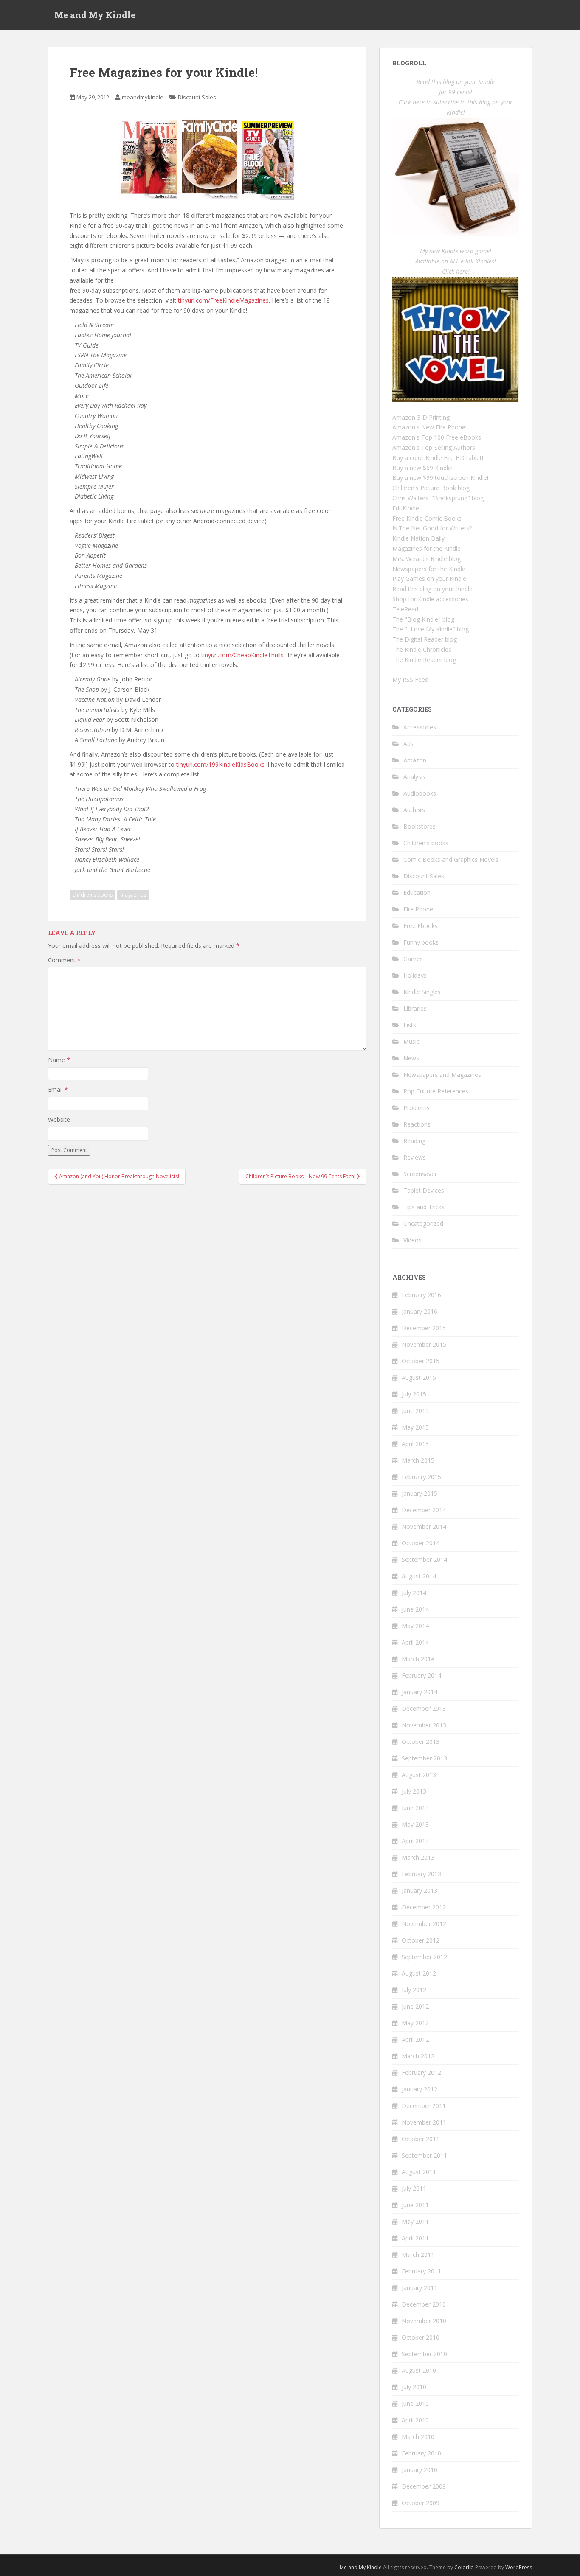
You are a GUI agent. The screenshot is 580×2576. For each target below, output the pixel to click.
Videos (412, 1240)
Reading (414, 1141)
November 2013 (424, 1725)
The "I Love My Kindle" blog (431, 629)
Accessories (420, 727)
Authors (414, 810)
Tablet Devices (424, 1190)
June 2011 (415, 2205)
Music (411, 1041)
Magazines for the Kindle (427, 548)
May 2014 (415, 1626)
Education (417, 893)
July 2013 (414, 1791)
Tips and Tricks (424, 1207)
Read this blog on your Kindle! (433, 589)
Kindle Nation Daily (418, 538)
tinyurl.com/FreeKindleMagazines (223, 300)
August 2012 (419, 1973)
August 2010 (419, 2370)
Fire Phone (418, 909)
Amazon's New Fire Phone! (429, 427)
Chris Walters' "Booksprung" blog (438, 498)
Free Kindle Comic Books (427, 518)
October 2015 (421, 1361)
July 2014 (414, 1593)
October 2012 (421, 1940)
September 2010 (424, 2354)
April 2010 (415, 2420)
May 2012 (415, 2023)
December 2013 (424, 1708)
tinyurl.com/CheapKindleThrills (242, 655)
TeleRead (405, 609)
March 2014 (418, 1659)
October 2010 (421, 2337)
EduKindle (406, 508)
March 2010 (418, 2437)
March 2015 (418, 1460)
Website (59, 1120)
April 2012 (415, 2039)
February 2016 (421, 1295)
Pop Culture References (436, 1091)
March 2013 (418, 1857)
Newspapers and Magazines (442, 1075)
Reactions (417, 1124)
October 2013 (421, 1742)
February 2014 (421, 1675)
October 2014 (421, 1543)
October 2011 (421, 2139)
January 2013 (420, 1891)
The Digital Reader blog (425, 639)
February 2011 (421, 2271)
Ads (408, 744)
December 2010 (424, 2304)
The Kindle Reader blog (424, 660)
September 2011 (424, 2155)
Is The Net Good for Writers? (432, 528)
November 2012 (424, 1924)
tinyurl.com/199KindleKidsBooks (220, 764)
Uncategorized (423, 1224)
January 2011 (420, 2288)
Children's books (426, 843)
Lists (410, 1025)
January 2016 (420, 1311)
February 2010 (421, 2453)
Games (413, 959)
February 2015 (421, 1477)
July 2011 (414, 2188)
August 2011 (419, 2172)
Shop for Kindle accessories (430, 599)
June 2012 (415, 2006)
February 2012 (421, 2073)
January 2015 (420, 1493)
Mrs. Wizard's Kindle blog (427, 559)
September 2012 (424, 1957)
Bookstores (420, 826)
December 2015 (424, 1328)
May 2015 (415, 1427)
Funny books (421, 942)
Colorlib (464, 2567)
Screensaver (420, 1174)
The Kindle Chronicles (422, 649)
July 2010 (414, 2387)
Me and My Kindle (95, 15)
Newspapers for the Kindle (429, 569)
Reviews (415, 1157)
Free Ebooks (421, 926)
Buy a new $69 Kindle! (422, 468)
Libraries (415, 1008)
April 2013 (415, 1841)
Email (58, 1089)
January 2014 (420, 1692)
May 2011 (415, 2221)
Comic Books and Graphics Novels (451, 859)
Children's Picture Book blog (431, 488)
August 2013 (419, 1775)
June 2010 (415, 2404)
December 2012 (424, 1907)
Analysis (414, 777)
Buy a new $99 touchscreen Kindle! (440, 478)
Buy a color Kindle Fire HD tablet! (438, 458)
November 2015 (424, 1344)
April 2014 (415, 1642)
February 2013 (421, 1874)
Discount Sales (197, 97)
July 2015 (414, 1394)
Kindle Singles (422, 992)
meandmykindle (143, 97)
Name (59, 1060)
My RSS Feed (410, 680)
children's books (93, 895)
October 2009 (421, 2503)
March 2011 (418, 2255)
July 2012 (414, 1990)
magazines (133, 895)
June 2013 (415, 1808)
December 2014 (424, 1510)
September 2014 (424, 1560)
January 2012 (420, 2089)
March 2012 (418, 2056)
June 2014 (415, 1609)
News (411, 1058)
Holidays (415, 975)
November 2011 (424, 2122)
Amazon (415, 760)
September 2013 (424, 1758)
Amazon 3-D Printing (421, 417)
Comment (64, 960)
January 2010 (420, 2470)
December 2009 (424, 2486)
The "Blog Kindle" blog (423, 619)
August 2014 (419, 1576)
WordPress (519, 2567)
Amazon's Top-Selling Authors (434, 447)
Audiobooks (420, 793)
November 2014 (424, 1526)
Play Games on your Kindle (429, 579)
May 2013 (415, 1824)
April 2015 (415, 1444)
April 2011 (415, 2238)
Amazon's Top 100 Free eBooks (437, 437)
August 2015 (419, 1378)
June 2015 (415, 1411)
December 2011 (424, 2106)
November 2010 (424, 2321)
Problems (417, 1108)
